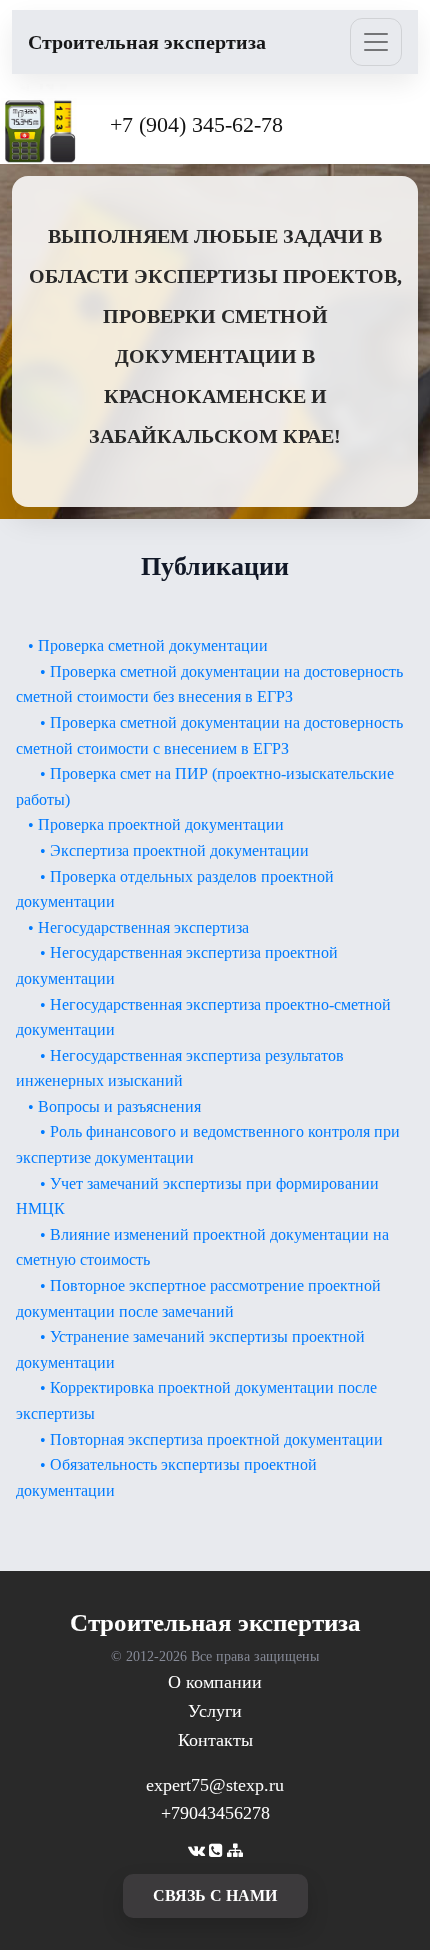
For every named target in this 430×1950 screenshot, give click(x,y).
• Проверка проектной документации (156, 824)
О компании (215, 1682)
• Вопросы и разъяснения (114, 1106)
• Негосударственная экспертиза (138, 927)
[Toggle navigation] (376, 42)
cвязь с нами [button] (215, 1895)
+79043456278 (215, 1813)
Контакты (215, 1740)
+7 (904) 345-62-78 (196, 124)
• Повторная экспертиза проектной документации (211, 1439)
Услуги (215, 1711)
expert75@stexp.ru (215, 1785)
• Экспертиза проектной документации (174, 850)
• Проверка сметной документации (148, 645)
